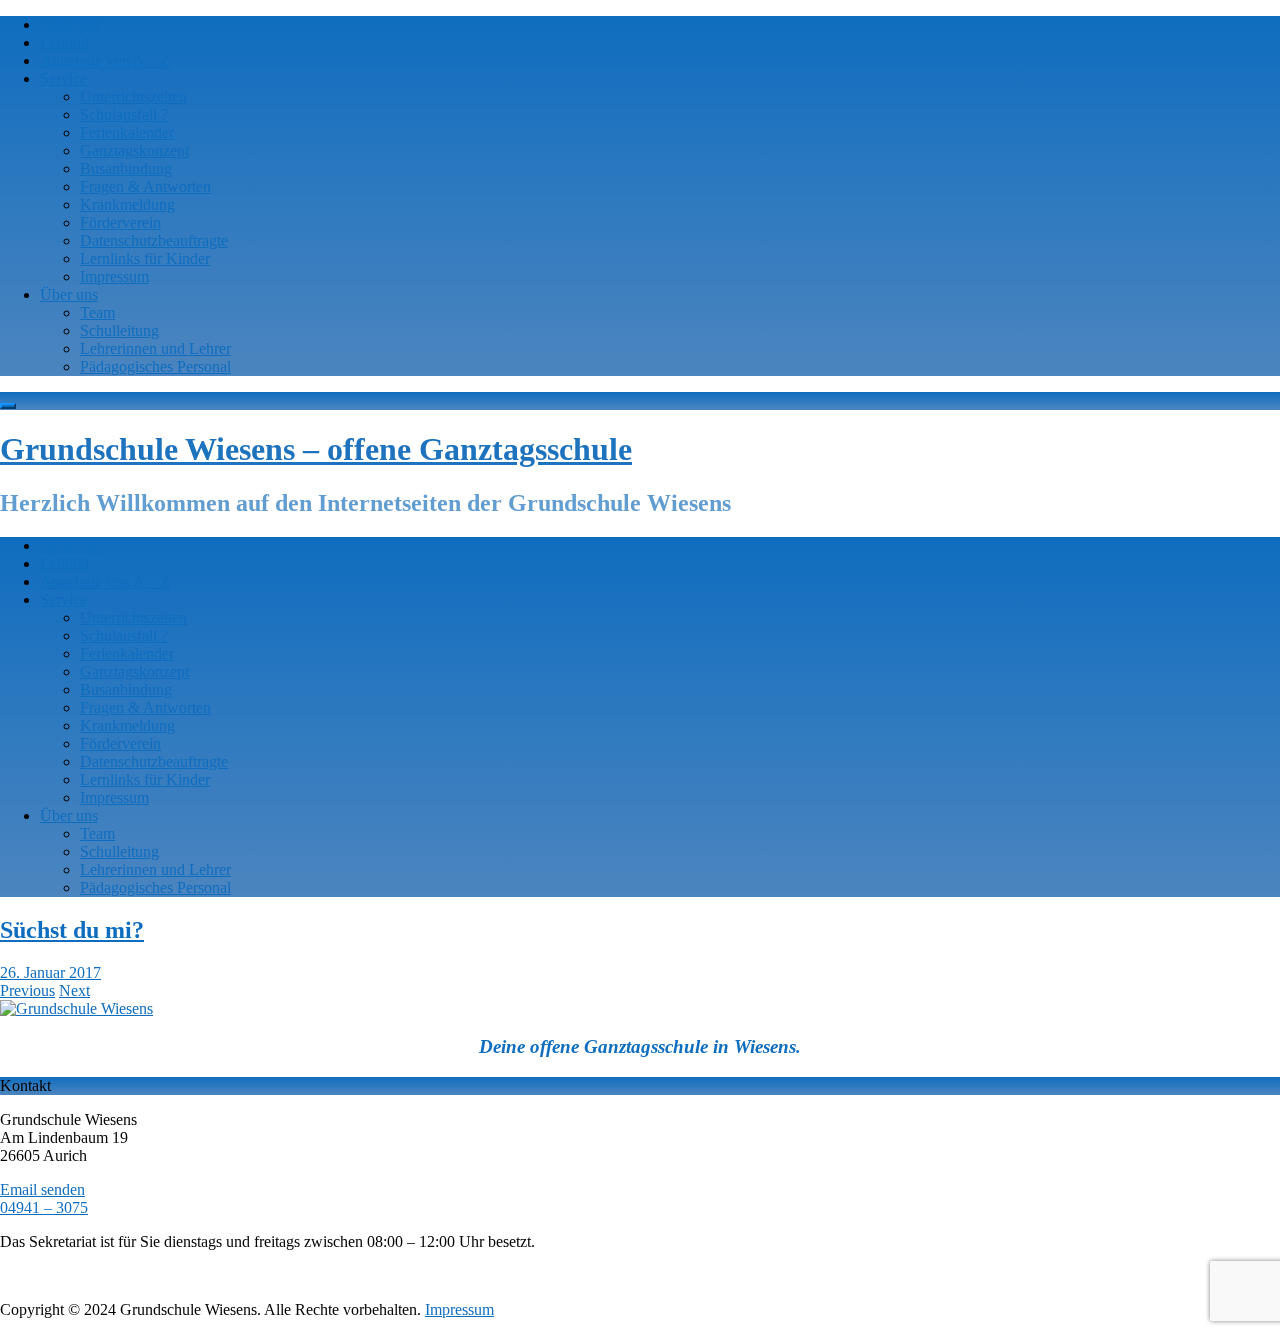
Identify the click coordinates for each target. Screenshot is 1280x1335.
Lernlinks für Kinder (145, 258)
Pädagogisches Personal (155, 366)
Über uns (69, 294)
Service (63, 78)
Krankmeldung (127, 204)
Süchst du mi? (72, 930)
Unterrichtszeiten (133, 96)
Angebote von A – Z (105, 60)
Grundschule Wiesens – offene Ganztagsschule (316, 449)
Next (74, 990)
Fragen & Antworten (145, 186)
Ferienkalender (127, 132)
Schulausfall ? (124, 114)
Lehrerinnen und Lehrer (155, 348)
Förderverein (120, 222)
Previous (27, 990)
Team (97, 312)
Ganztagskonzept (134, 150)
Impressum (114, 276)
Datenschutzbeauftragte (154, 240)
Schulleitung (119, 330)
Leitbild (64, 42)
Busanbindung (126, 168)
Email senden (42, 1189)
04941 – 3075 (44, 1207)
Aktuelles (70, 24)
